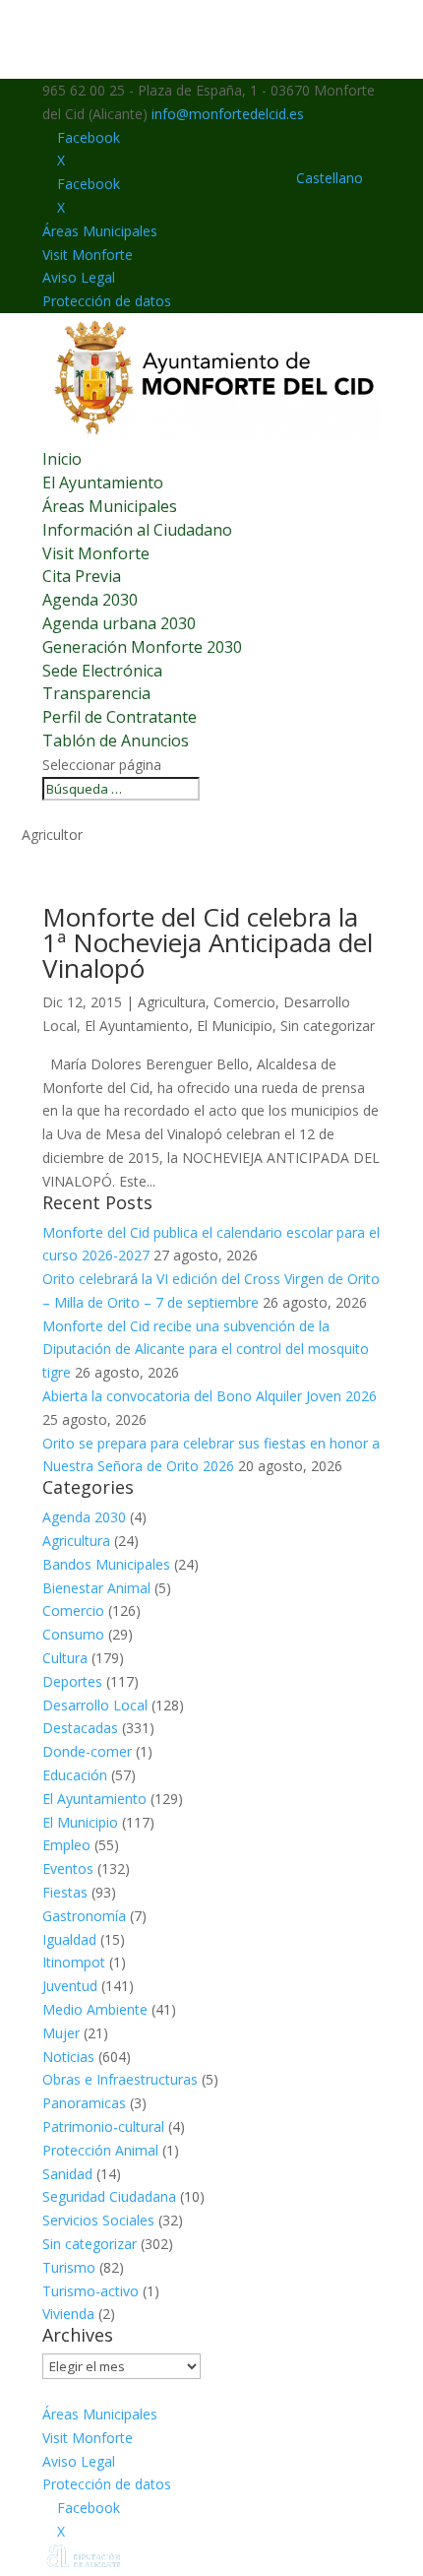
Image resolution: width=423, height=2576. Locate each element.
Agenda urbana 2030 (119, 623)
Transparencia (96, 693)
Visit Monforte (88, 255)
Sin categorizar (328, 1026)
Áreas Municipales (100, 231)
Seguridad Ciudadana (109, 2196)
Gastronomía (84, 1916)
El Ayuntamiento (103, 483)
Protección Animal (100, 2150)
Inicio (62, 459)
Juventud (70, 1986)
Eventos (68, 1868)
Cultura (65, 1658)
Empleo (66, 1845)
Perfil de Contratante (120, 717)
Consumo (73, 1634)
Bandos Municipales (106, 1564)
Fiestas (65, 1892)
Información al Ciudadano (137, 530)
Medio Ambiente (95, 2009)
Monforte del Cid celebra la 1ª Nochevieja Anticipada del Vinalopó (208, 942)
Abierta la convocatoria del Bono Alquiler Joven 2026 (210, 1396)
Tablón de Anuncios (116, 741)
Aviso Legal (79, 277)
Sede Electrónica (102, 671)
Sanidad (67, 2174)
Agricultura (172, 1002)
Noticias (68, 2057)
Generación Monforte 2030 (142, 647)
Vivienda (68, 2314)
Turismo (69, 2267)
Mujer (61, 2033)
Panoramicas (84, 2103)
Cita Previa (82, 576)
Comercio (244, 1002)
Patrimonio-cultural (103, 2126)
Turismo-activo (91, 2291)
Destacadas (80, 1728)
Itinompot (74, 1962)
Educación (75, 1775)
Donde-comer (87, 1751)
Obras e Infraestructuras (120, 2079)
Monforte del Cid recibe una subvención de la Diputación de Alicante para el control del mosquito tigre (206, 1350)
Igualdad (69, 1939)
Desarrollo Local (95, 1705)
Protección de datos (107, 301)
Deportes (72, 1681)
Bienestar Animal (96, 1588)
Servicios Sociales (98, 2220)
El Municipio (235, 1026)
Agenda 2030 (90, 600)
